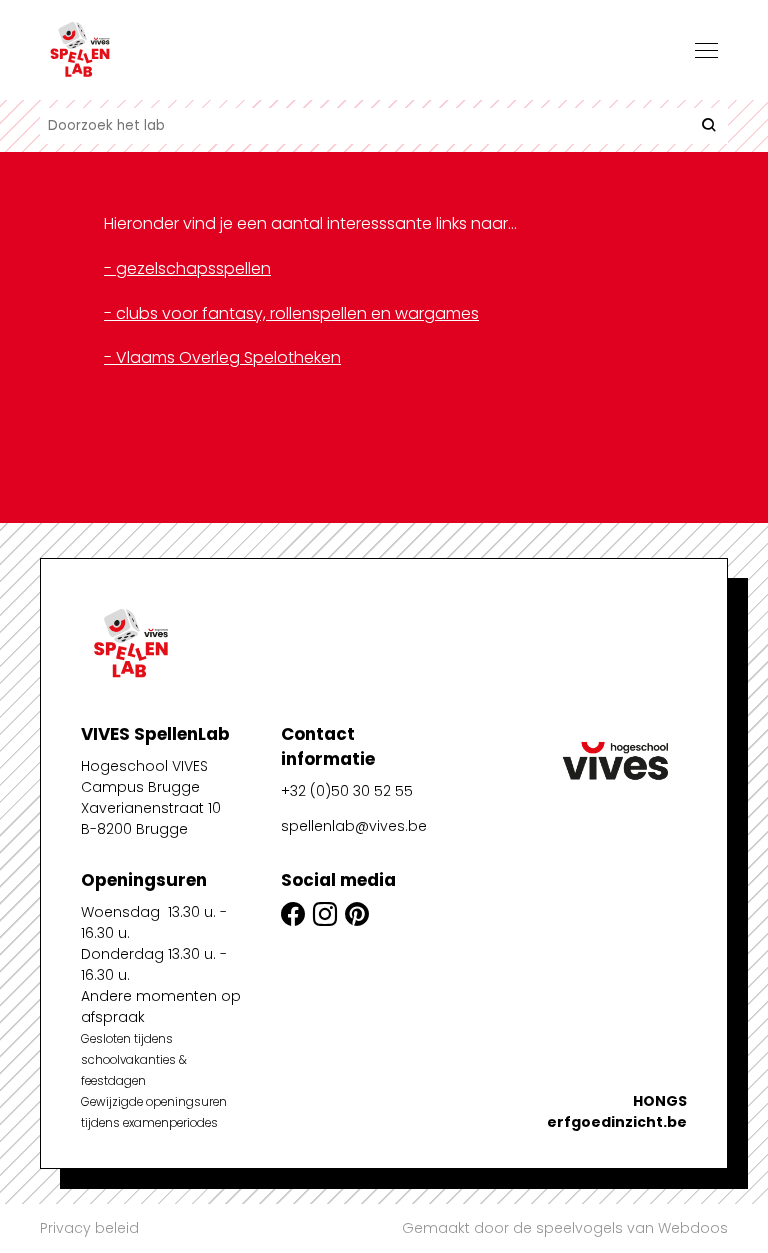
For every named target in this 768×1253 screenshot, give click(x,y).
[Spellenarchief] (140, 50)
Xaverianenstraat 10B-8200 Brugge (151, 818)
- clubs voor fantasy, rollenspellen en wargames (291, 313)
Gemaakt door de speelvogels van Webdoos (565, 1228)
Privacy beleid (89, 1228)
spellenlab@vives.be (354, 826)
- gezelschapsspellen (187, 268)
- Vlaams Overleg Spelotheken (222, 357)
